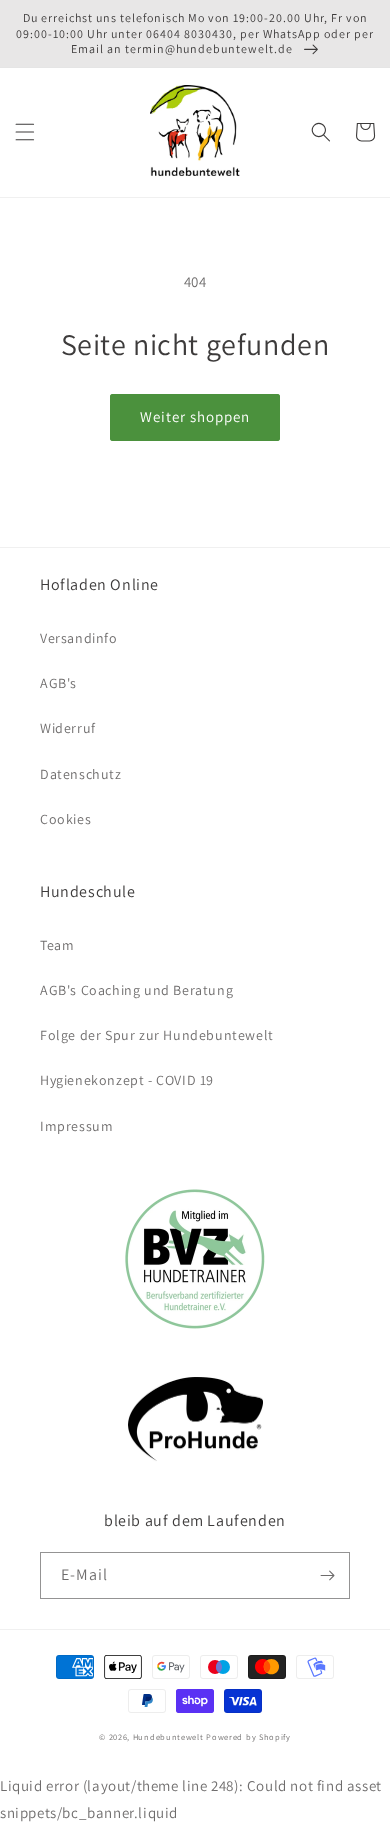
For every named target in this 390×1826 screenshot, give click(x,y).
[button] (25, 132)
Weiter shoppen (195, 416)
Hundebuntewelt (168, 1736)
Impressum (76, 1126)
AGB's (58, 683)
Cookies (65, 819)
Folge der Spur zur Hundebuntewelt (157, 1035)
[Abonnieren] (327, 1575)
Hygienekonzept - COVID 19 (127, 1080)
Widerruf (68, 728)
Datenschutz (81, 774)
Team (57, 945)
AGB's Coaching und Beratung (136, 990)
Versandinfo (79, 638)
